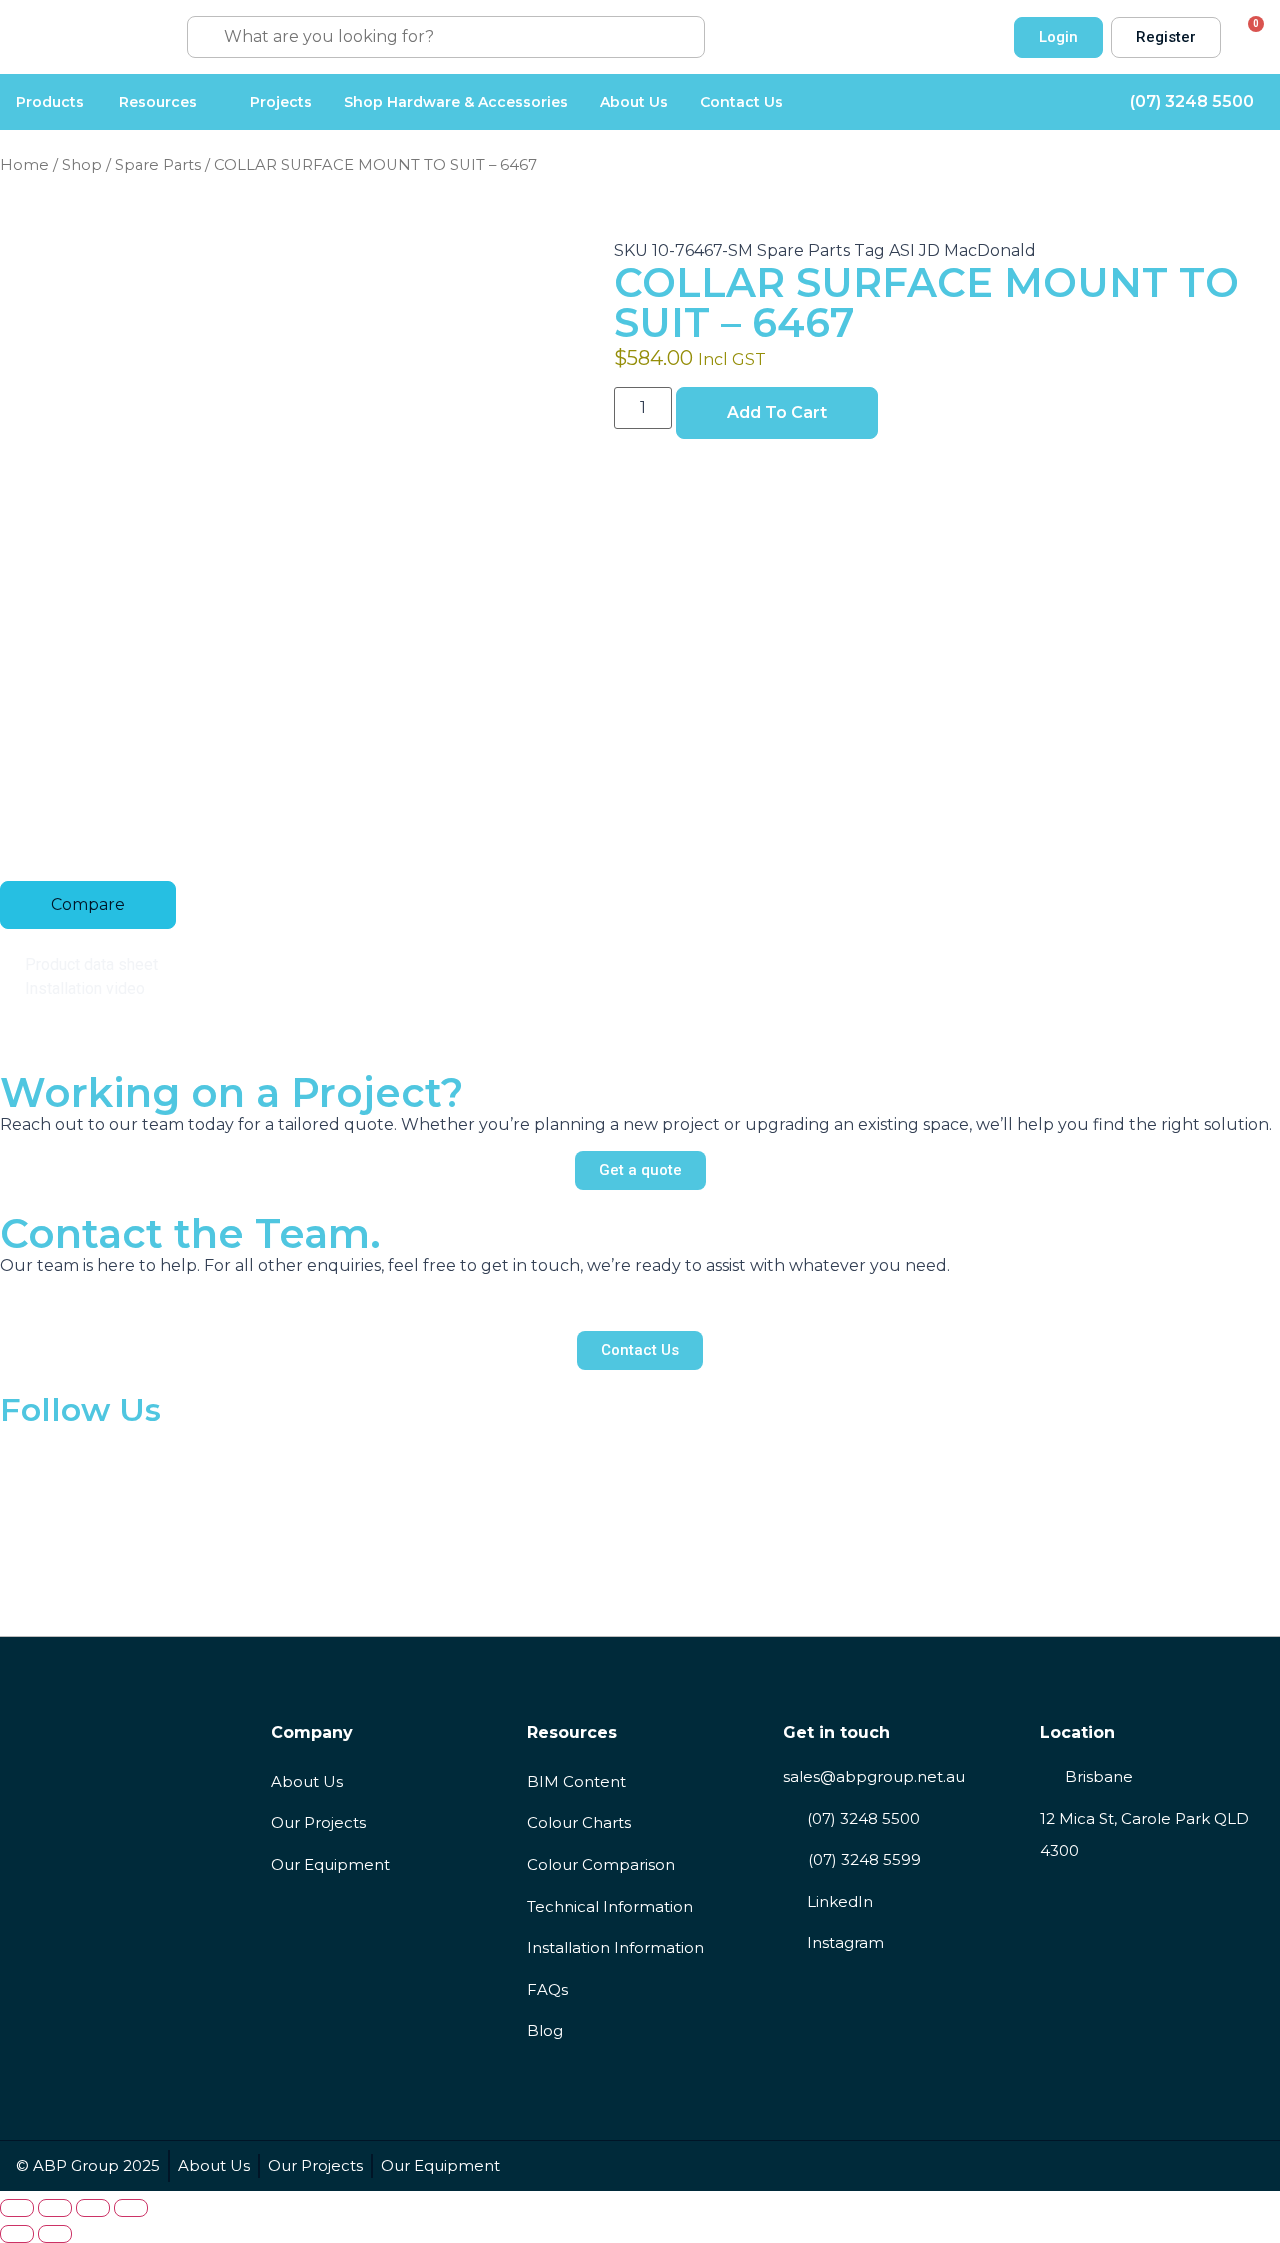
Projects (281, 102)
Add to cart (777, 412)
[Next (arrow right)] (55, 2234)
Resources (158, 102)
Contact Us (741, 102)
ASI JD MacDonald (962, 250)
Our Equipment (330, 1864)
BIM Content (576, 1781)
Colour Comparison (601, 1864)
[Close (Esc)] (131, 2208)
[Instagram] (1254, 2166)
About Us (634, 102)
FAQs (547, 1989)
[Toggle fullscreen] (55, 2208)
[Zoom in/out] (17, 2208)
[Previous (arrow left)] (17, 2234)
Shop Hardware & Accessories (456, 102)
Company (312, 1732)
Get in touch (836, 1732)
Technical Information (610, 1906)
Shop (82, 165)
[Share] (93, 2208)
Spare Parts (158, 165)
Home (24, 165)
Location (1077, 1732)
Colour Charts (579, 1822)
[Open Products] (96, 102)
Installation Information (615, 1947)
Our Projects (318, 1822)
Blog (545, 2030)
